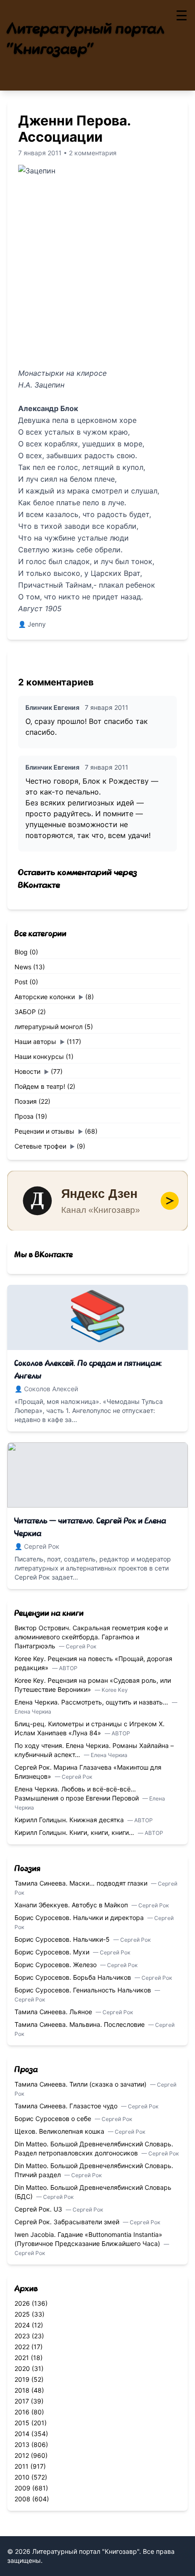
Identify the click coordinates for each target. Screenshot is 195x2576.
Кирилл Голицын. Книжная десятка (70, 1820)
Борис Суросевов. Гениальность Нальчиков (84, 1990)
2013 (22, 2444)
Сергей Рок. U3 (39, 2209)
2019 (22, 2379)
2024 (22, 2325)
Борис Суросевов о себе (54, 2119)
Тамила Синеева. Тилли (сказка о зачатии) (81, 2084)
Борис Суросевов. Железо (56, 1965)
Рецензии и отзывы (44, 1131)
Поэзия (26, 1101)
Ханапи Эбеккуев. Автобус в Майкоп (72, 1905)
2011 (22, 2466)
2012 (22, 2455)
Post (21, 982)
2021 (22, 2358)
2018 (22, 2390)
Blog (21, 952)
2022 (22, 2347)
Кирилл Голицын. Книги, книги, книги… (75, 1832)
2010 (22, 2477)
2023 (22, 2336)
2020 (22, 2368)
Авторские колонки (45, 997)
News (23, 967)
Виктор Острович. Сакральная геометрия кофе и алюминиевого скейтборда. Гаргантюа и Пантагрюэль (91, 1637)
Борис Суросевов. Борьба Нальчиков (74, 1977)
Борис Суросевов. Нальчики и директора (80, 1918)
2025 (22, 2314)
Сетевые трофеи (40, 1146)
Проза (24, 1116)
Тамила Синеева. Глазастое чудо (67, 2106)
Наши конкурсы (39, 1056)
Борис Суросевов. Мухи (53, 1952)
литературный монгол (49, 1027)
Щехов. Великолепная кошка (60, 2131)
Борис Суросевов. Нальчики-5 (63, 1939)
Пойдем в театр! (40, 1086)
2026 (22, 2303)
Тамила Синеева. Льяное (54, 2012)
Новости (27, 1071)
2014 (22, 2434)
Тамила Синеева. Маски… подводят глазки (82, 1883)
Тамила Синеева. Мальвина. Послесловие (80, 2024)
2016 (22, 2412)
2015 (22, 2423)
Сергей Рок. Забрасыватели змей (68, 2222)
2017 (22, 2401)
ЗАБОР (25, 1012)
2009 (22, 2488)
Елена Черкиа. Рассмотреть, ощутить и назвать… (92, 1702)
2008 (22, 2499)
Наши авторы (35, 1041)
